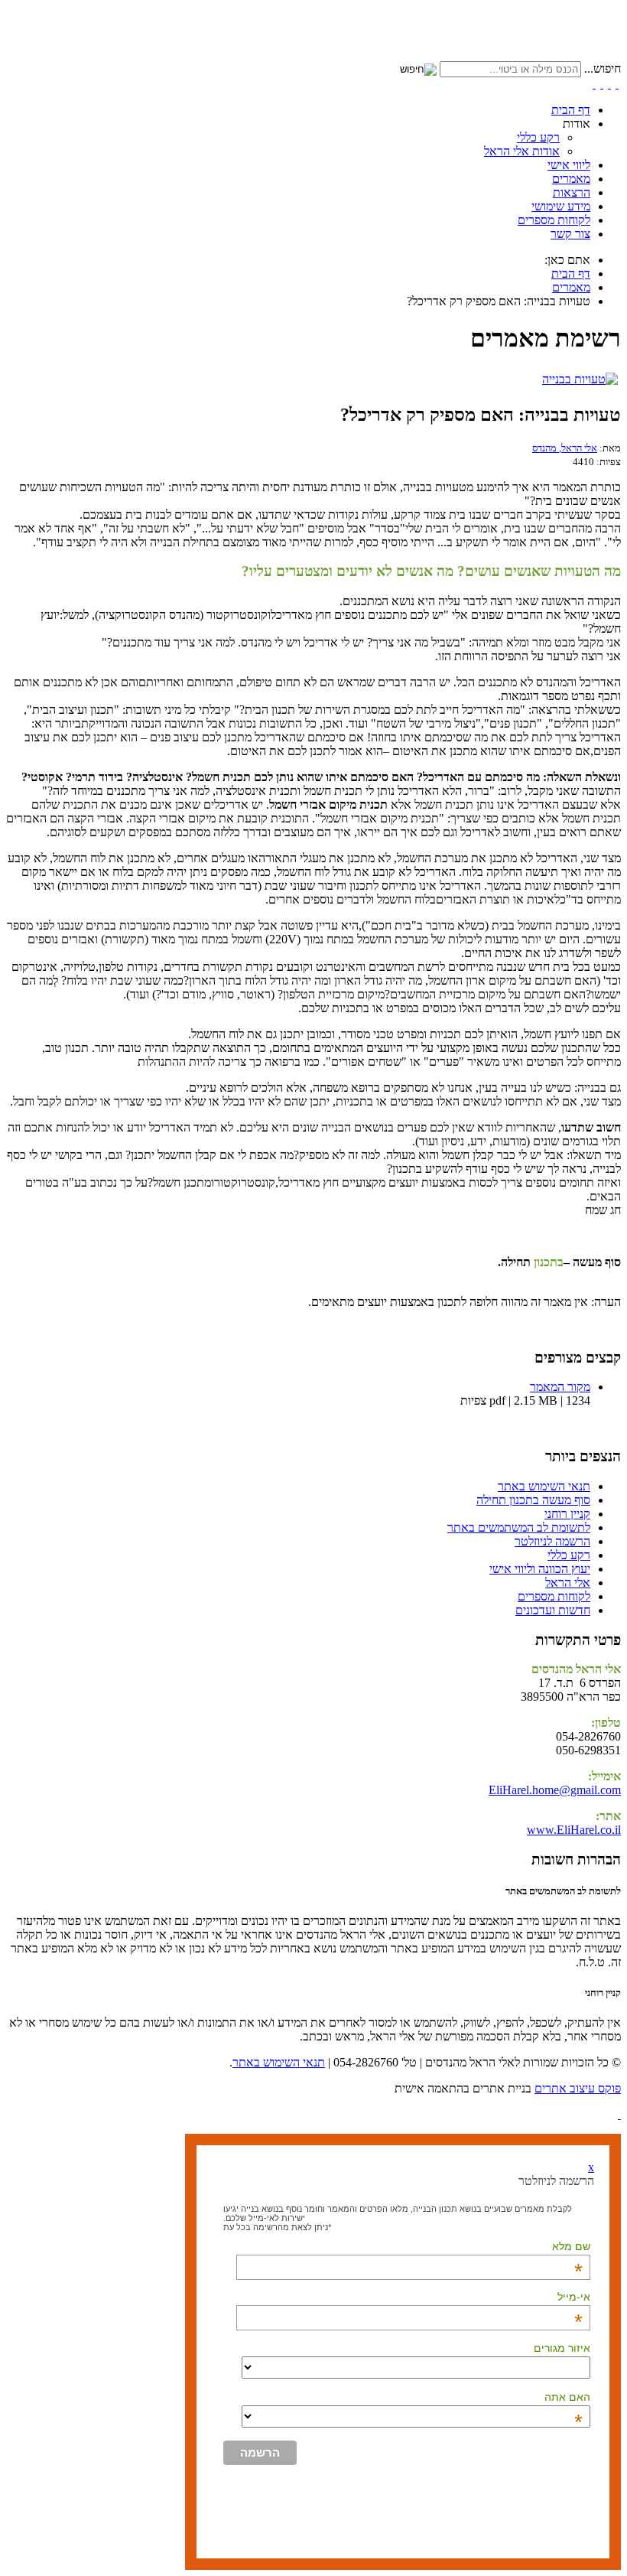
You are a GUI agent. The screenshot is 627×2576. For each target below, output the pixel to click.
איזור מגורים (562, 2348)
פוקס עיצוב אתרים (578, 2088)
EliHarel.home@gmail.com (555, 1790)
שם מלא (571, 2246)
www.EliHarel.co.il (574, 1830)
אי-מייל (574, 2297)
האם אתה (567, 2397)
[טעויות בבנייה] (580, 379)
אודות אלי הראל (522, 151)
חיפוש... (603, 68)
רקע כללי (538, 137)
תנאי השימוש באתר (279, 2062)
